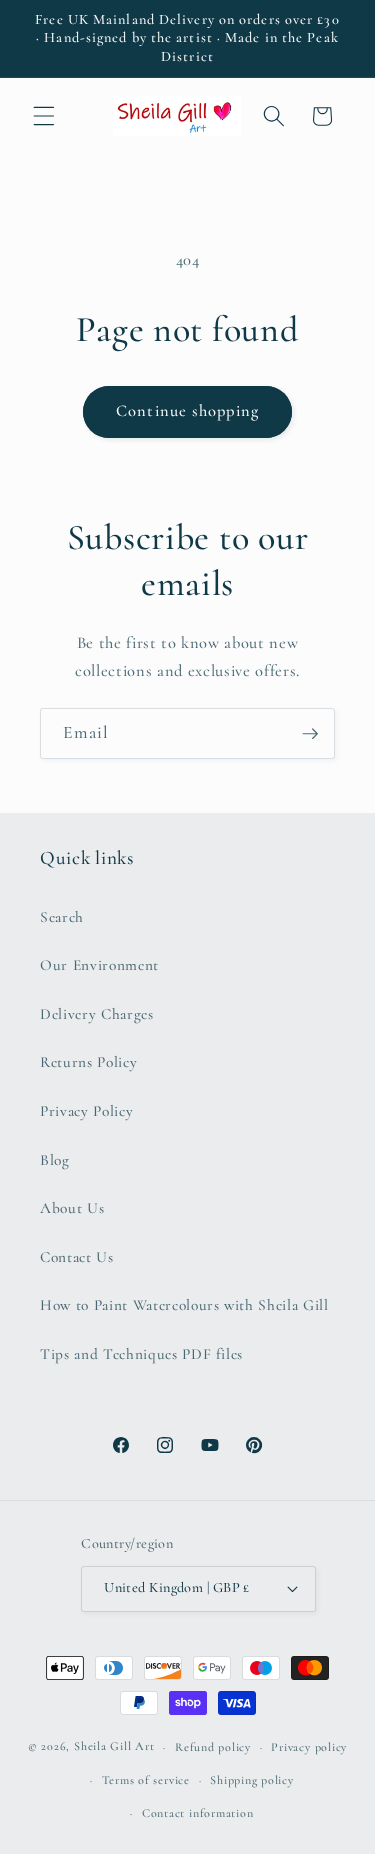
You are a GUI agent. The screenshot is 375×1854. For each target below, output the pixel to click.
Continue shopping (187, 411)
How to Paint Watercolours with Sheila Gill (184, 1305)
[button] (44, 116)
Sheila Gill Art (114, 1747)
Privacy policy (309, 1747)
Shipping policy (252, 1780)
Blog (55, 1160)
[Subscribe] (310, 734)
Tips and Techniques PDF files (141, 1354)
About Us (72, 1208)
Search (62, 917)
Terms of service (146, 1780)
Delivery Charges (97, 1014)
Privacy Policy (86, 1111)
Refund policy (213, 1747)
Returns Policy (88, 1062)
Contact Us (77, 1257)
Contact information (198, 1813)
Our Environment (99, 965)
